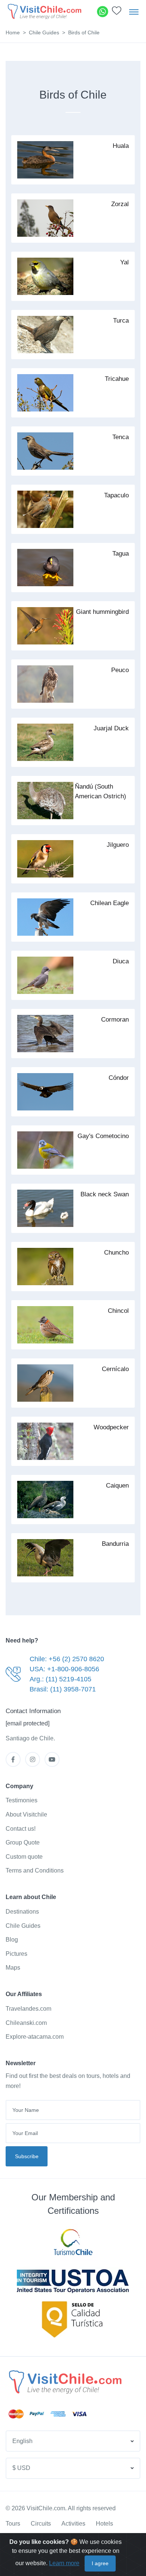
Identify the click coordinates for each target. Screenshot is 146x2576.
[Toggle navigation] (134, 12)
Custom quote (24, 1857)
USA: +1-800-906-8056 (64, 1669)
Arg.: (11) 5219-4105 (60, 1679)
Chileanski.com (26, 2023)
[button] (117, 13)
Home (13, 32)
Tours (13, 2524)
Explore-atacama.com (35, 2037)
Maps (13, 1968)
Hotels (104, 2524)
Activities (73, 2524)
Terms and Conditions (35, 1870)
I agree (100, 2563)
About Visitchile (26, 1814)
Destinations (22, 1912)
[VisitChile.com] (64, 2382)
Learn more (64, 2563)
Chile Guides (44, 32)
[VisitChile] (44, 11)
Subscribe (27, 2156)
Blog (12, 1940)
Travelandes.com (28, 2009)
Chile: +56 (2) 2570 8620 (67, 1659)
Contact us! (21, 1829)
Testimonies (22, 1800)
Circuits (41, 2524)
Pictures (16, 1954)
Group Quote (23, 1842)
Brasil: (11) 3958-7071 (63, 1689)
